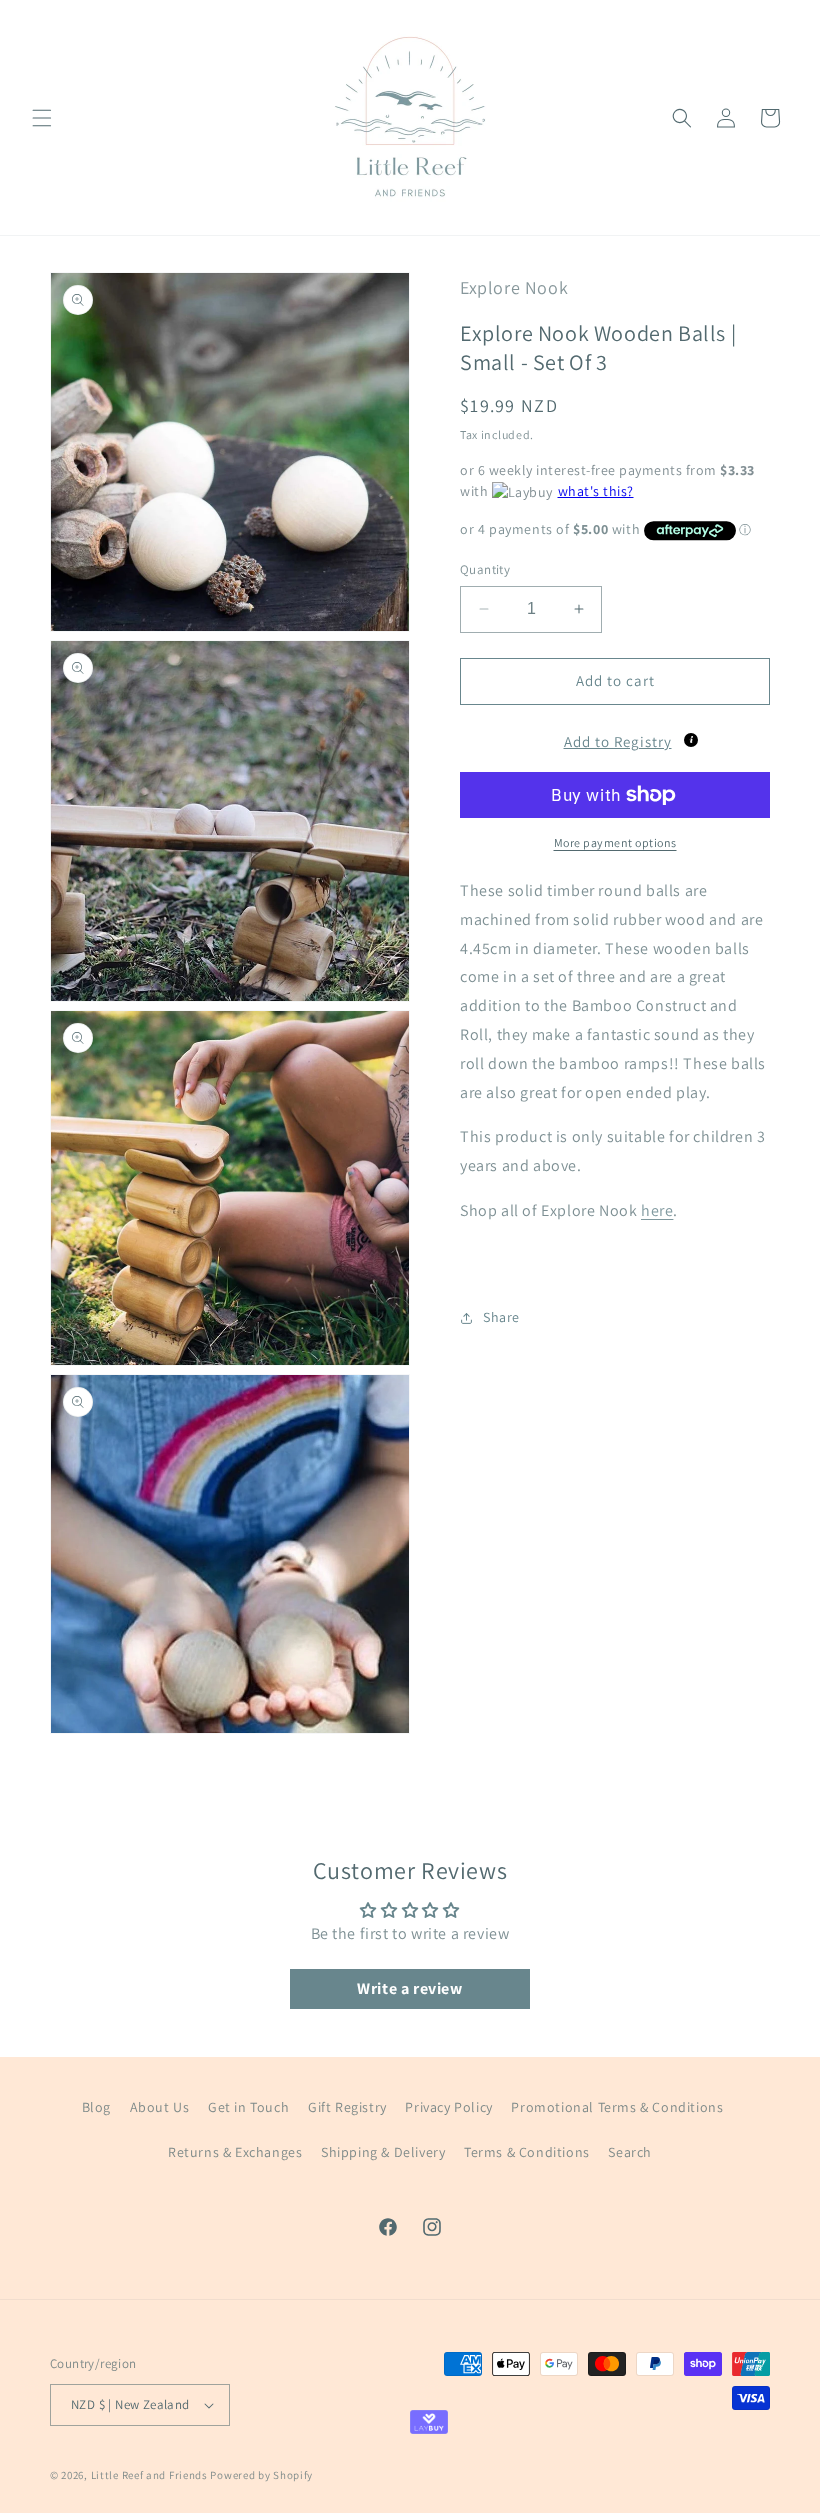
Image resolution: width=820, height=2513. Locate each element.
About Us (160, 2107)
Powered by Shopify (261, 2475)
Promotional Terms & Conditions (617, 2107)
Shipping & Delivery (383, 2152)
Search (630, 2152)
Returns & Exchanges (235, 2152)
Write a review (409, 1988)
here (657, 1210)
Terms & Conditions (527, 2152)
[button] (42, 118)
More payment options (615, 842)
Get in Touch (248, 2107)
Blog (96, 2107)
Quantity (485, 569)
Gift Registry (347, 2107)
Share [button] (501, 1317)
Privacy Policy (448, 2107)
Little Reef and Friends (149, 2475)
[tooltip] (691, 740)
